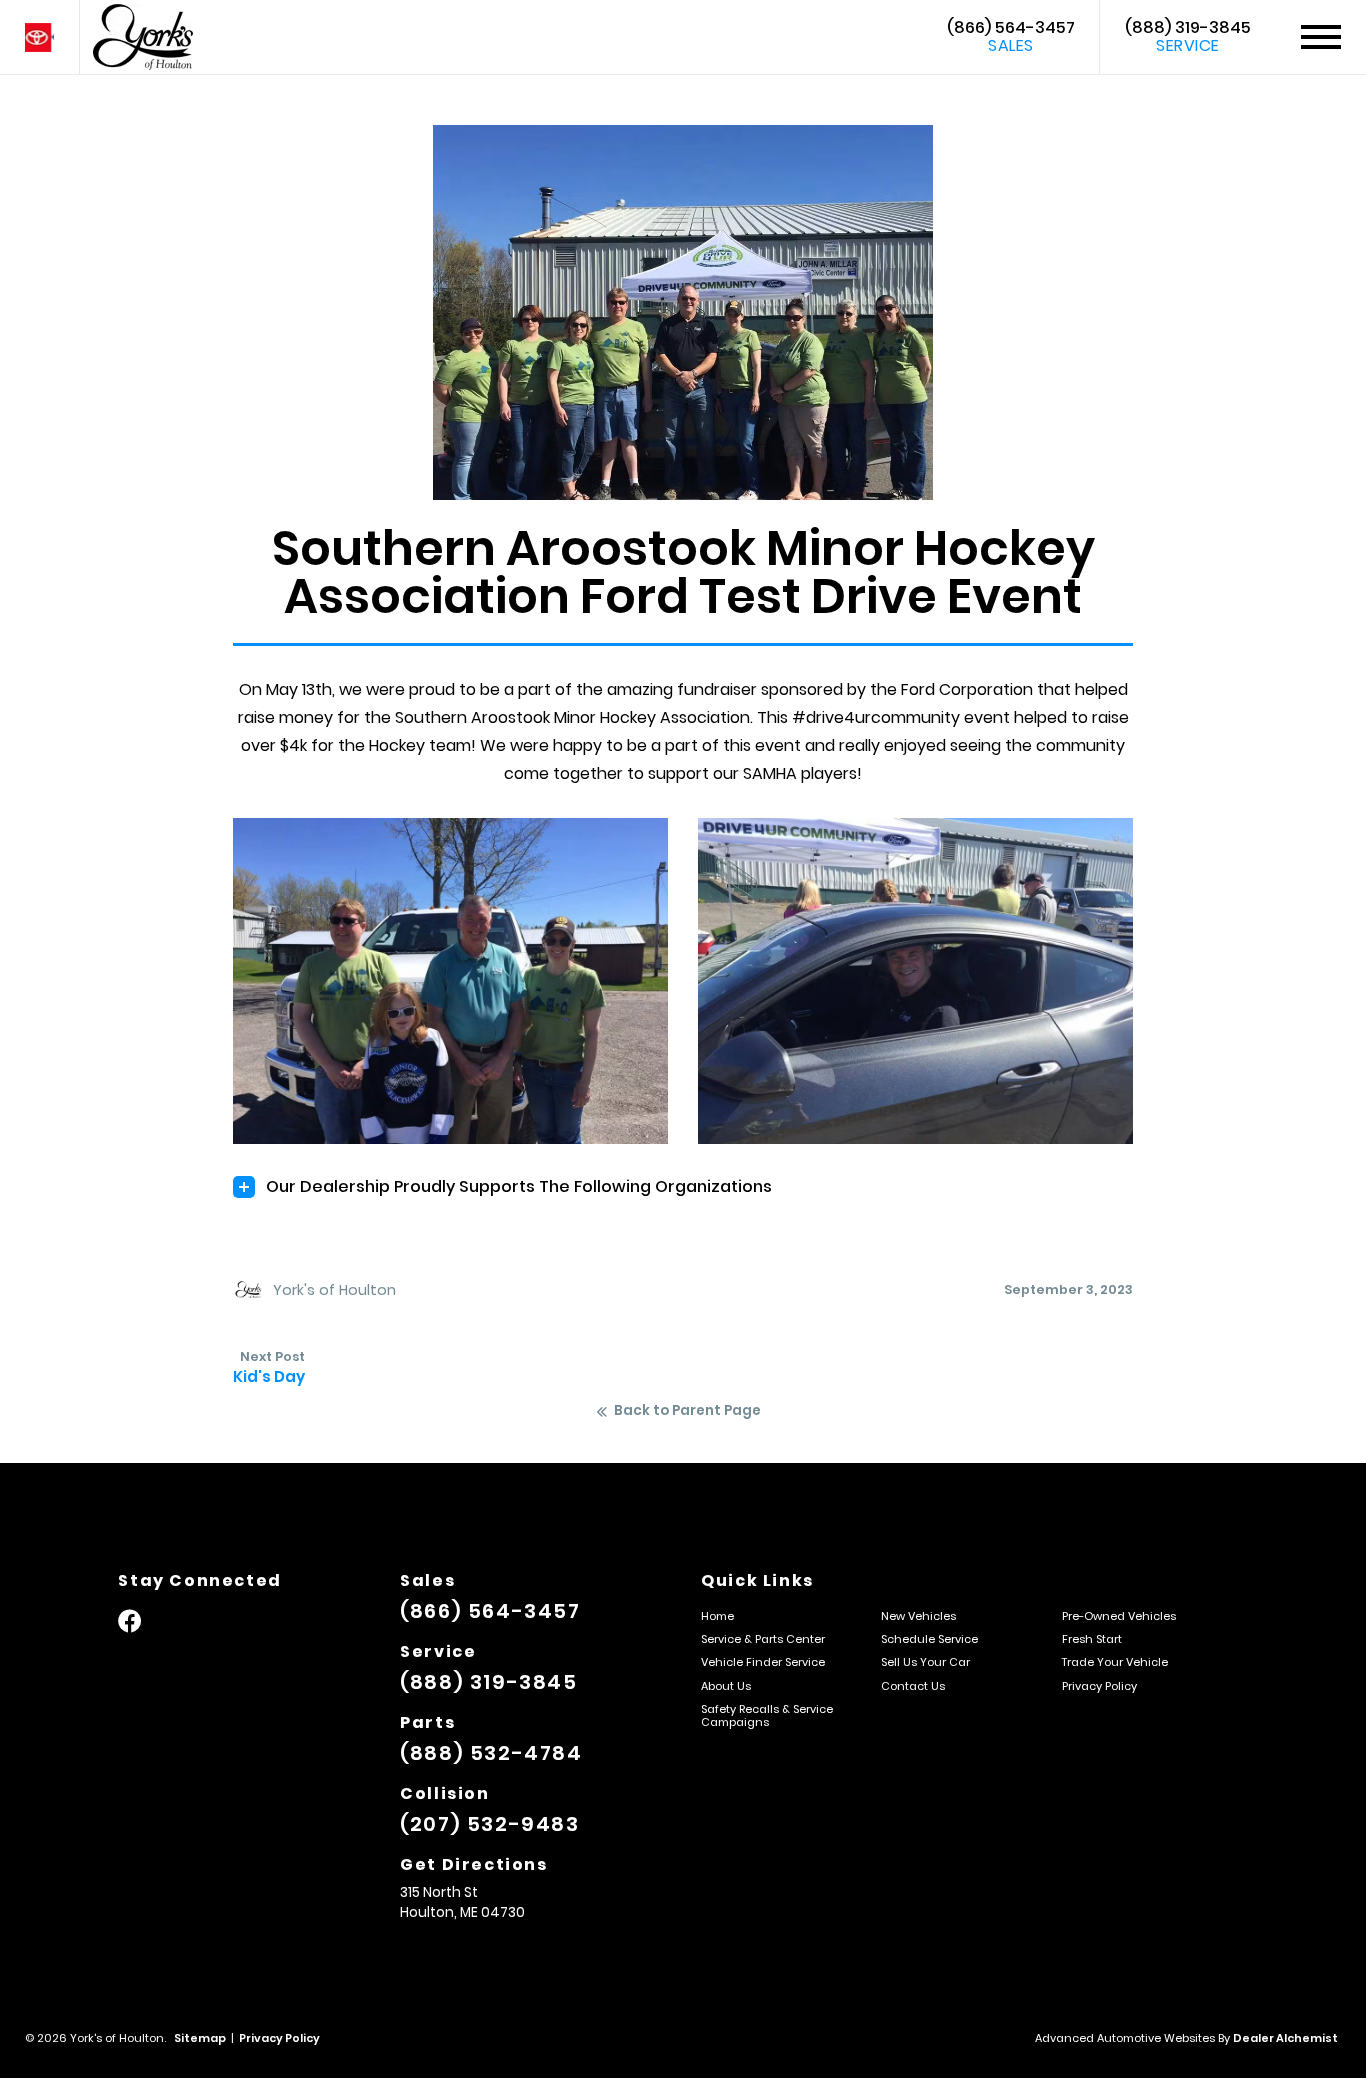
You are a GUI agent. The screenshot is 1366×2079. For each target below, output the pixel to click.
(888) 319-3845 (1188, 37)
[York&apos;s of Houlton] (143, 37)
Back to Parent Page (687, 1411)
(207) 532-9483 (489, 1824)
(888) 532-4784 (491, 1753)
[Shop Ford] (39, 37)
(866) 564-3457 (1011, 37)
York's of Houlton (334, 1290)
